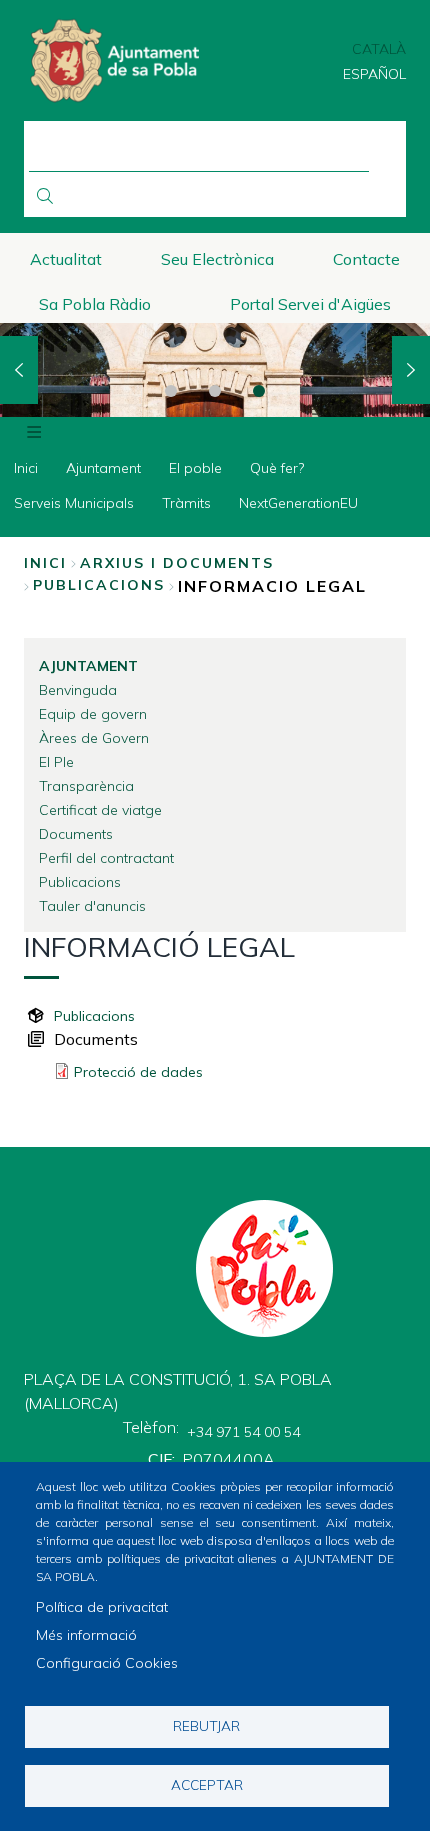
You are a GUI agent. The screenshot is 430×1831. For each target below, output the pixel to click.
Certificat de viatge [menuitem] (100, 810)
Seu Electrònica (217, 259)
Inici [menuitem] (26, 468)
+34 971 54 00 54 (243, 1432)
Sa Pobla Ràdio (95, 304)
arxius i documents (177, 563)
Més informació (86, 1635)
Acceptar (207, 1784)
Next (411, 370)
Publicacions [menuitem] (80, 882)
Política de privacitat (102, 1607)
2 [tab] (215, 391)
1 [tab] (171, 391)
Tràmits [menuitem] (186, 503)
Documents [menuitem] (76, 834)
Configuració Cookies (107, 1663)
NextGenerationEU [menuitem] (298, 503)
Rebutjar (206, 1725)
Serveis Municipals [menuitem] (74, 503)
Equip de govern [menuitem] (93, 714)
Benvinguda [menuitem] (78, 690)
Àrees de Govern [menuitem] (94, 738)
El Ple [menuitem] (56, 762)
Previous (19, 370)
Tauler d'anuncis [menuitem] (92, 906)
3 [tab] (259, 391)
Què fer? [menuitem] (277, 468)
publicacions (99, 585)
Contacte (366, 259)
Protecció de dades (138, 1072)
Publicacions (94, 1016)
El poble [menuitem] (195, 468)
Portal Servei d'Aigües (310, 304)
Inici (45, 563)
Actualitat (66, 259)
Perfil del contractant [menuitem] (106, 858)
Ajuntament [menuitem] (103, 468)
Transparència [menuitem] (86, 786)
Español (374, 74)
